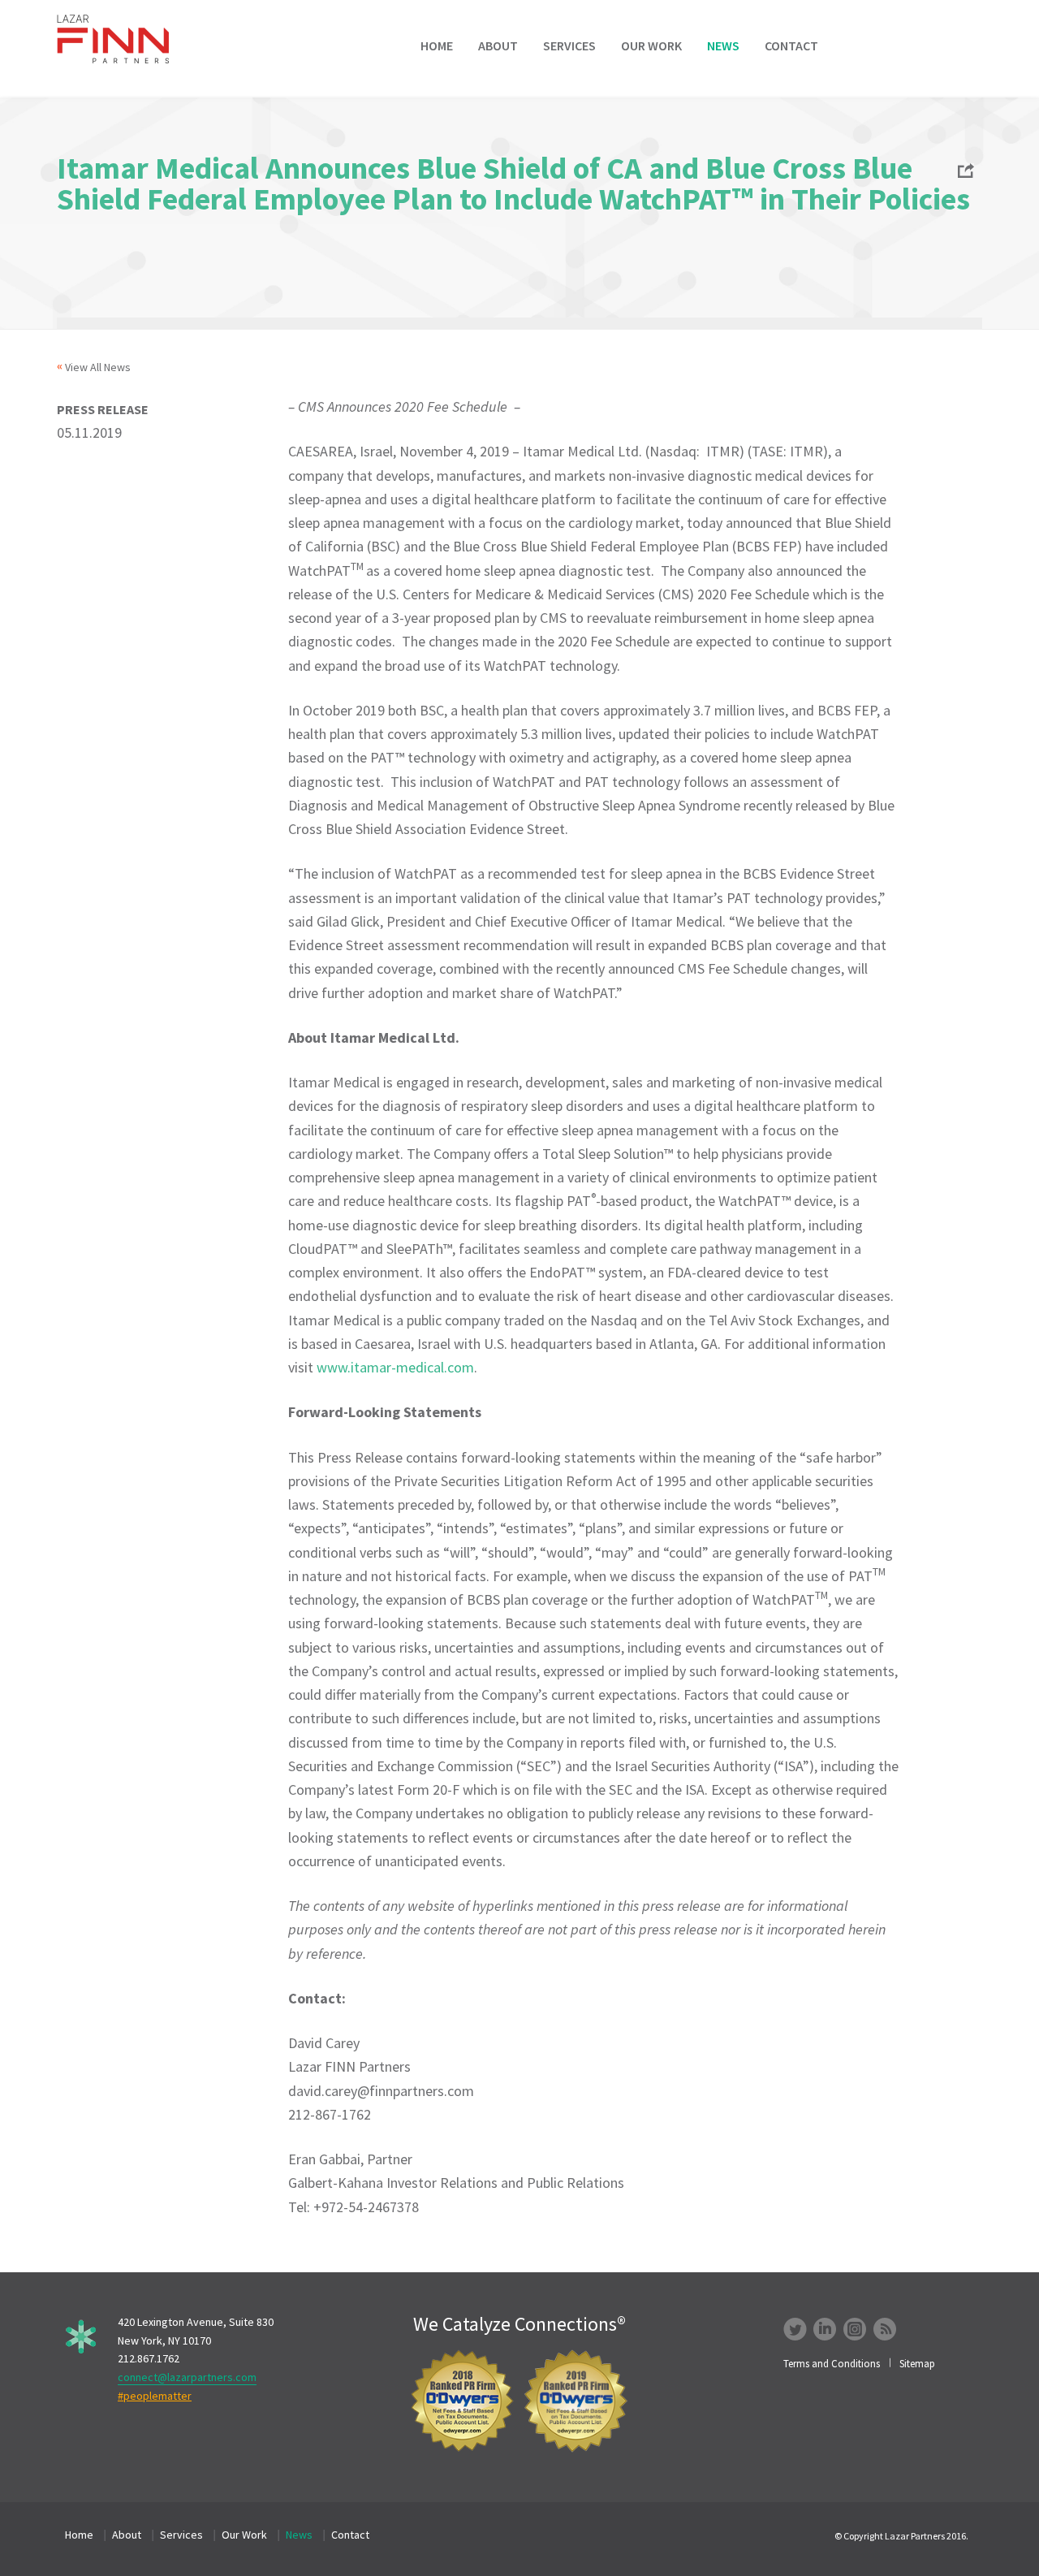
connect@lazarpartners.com (187, 2377)
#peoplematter (155, 2396)
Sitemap (917, 2364)
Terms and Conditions (832, 2364)
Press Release (103, 409)
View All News (98, 367)
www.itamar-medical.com (395, 1367)
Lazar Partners (124, 39)
